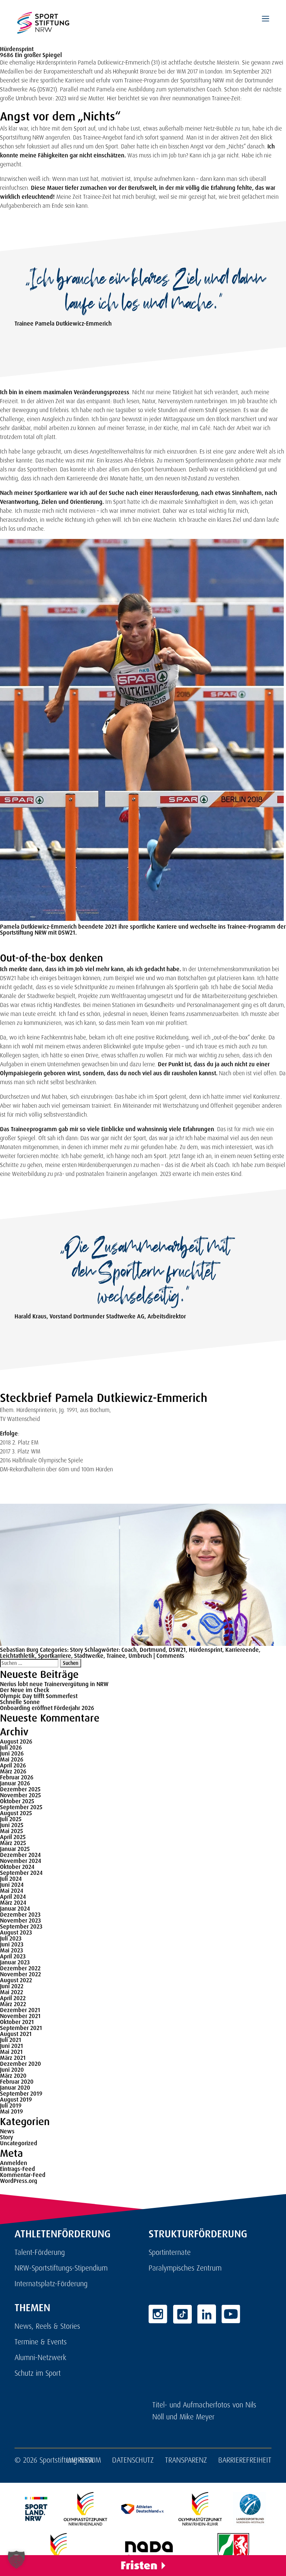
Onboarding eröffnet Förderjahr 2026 (47, 1708)
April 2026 (13, 1765)
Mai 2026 (12, 1759)
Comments (170, 1656)
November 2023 (20, 1921)
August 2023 (16, 1932)
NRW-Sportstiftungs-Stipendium (61, 2268)
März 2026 (13, 1771)
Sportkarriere (55, 1656)
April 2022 (13, 1998)
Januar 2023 (15, 1962)
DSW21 (177, 1650)
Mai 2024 (12, 1891)
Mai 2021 (11, 2052)
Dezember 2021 (20, 2010)
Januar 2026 (15, 1783)
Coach (129, 1650)
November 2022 (20, 1974)
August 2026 (16, 1742)
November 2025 (20, 1795)
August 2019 (16, 2100)
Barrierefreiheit (245, 2460)
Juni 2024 (12, 1885)
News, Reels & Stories (47, 2326)
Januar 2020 (15, 2088)
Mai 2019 (12, 2111)
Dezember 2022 (20, 1968)
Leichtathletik (18, 1656)
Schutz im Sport (38, 2373)
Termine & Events (41, 2342)
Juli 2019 (11, 2106)
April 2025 (13, 1837)
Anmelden (14, 2163)
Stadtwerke (89, 1656)
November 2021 (20, 2016)
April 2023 (13, 1956)
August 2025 (16, 1813)
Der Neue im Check (25, 1690)
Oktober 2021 (17, 2022)
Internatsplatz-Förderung (51, 2284)
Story (77, 1650)
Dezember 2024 (20, 1855)
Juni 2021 (12, 2046)
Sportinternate (170, 2252)
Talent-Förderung (40, 2252)
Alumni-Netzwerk (40, 2357)
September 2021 (21, 2028)
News (7, 2131)
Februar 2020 (17, 2082)
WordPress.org (19, 2181)
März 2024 (13, 1903)
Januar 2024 (15, 1909)
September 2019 (21, 2094)
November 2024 (20, 1861)
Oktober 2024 (17, 1867)
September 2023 (21, 1926)
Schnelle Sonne (20, 1702)
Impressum (84, 2460)
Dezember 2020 (20, 2064)
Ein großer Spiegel (38, 55)
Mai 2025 (12, 1831)
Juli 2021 (11, 2040)
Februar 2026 (17, 1777)
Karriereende (242, 1650)
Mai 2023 (12, 1950)
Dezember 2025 (20, 1789)
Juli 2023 (11, 1938)
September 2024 (21, 1873)
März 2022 (13, 2004)
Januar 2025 (15, 1849)
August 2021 (16, 2034)
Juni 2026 (12, 1753)
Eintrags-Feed (18, 2169)
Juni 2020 (12, 2070)
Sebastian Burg (19, 1650)
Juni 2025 (12, 1825)
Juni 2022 (12, 1986)
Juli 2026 (11, 1747)
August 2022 (16, 1980)
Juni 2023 (12, 1944)
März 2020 (13, 2076)
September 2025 (21, 1807)
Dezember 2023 (20, 1915)
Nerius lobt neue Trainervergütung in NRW (54, 1684)
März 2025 (13, 1843)
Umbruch (140, 1656)
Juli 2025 (11, 1819)
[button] (16, 2560)
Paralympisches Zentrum (185, 2268)
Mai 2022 (12, 1992)
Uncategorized (19, 2143)
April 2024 (13, 1897)
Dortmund (153, 1650)
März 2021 (13, 2058)
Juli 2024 (11, 1879)
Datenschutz (133, 2460)
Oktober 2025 (17, 1801)
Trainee (116, 1656)
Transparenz (186, 2460)
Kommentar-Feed (23, 2175)
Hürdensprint (206, 1650)
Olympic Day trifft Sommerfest (39, 1696)
